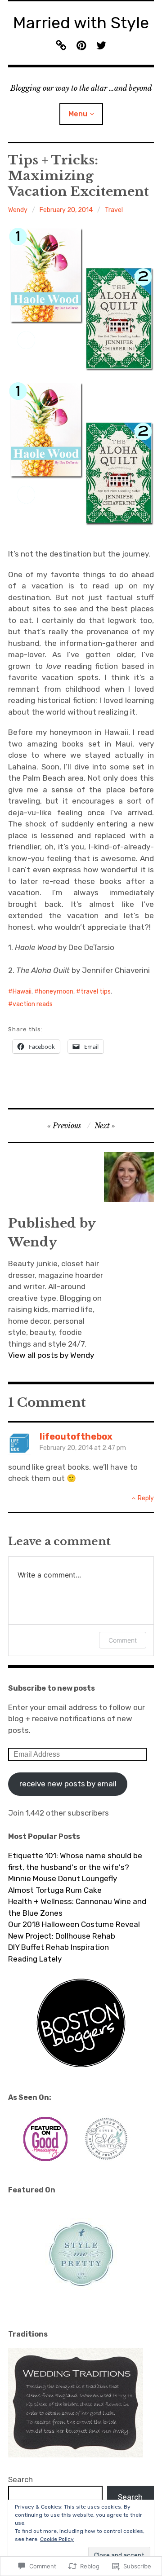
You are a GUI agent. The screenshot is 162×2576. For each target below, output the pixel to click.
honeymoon (56, 992)
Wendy (18, 210)
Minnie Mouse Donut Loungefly (63, 1878)
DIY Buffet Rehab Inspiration (58, 1947)
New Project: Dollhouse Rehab (62, 1936)
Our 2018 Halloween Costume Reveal (74, 1924)
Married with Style (81, 23)
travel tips (96, 992)
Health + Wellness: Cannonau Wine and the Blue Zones (77, 1907)
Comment (123, 1640)
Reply (146, 1498)
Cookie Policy (57, 2539)
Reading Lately (35, 1959)
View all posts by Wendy (51, 1355)
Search (20, 2479)
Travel (114, 210)
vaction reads (33, 1004)
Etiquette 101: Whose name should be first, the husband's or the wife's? (75, 1861)
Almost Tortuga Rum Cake (55, 1890)
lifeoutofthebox (76, 1436)
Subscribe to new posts (52, 1688)
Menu (78, 114)
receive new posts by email (68, 1784)
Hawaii (22, 992)
